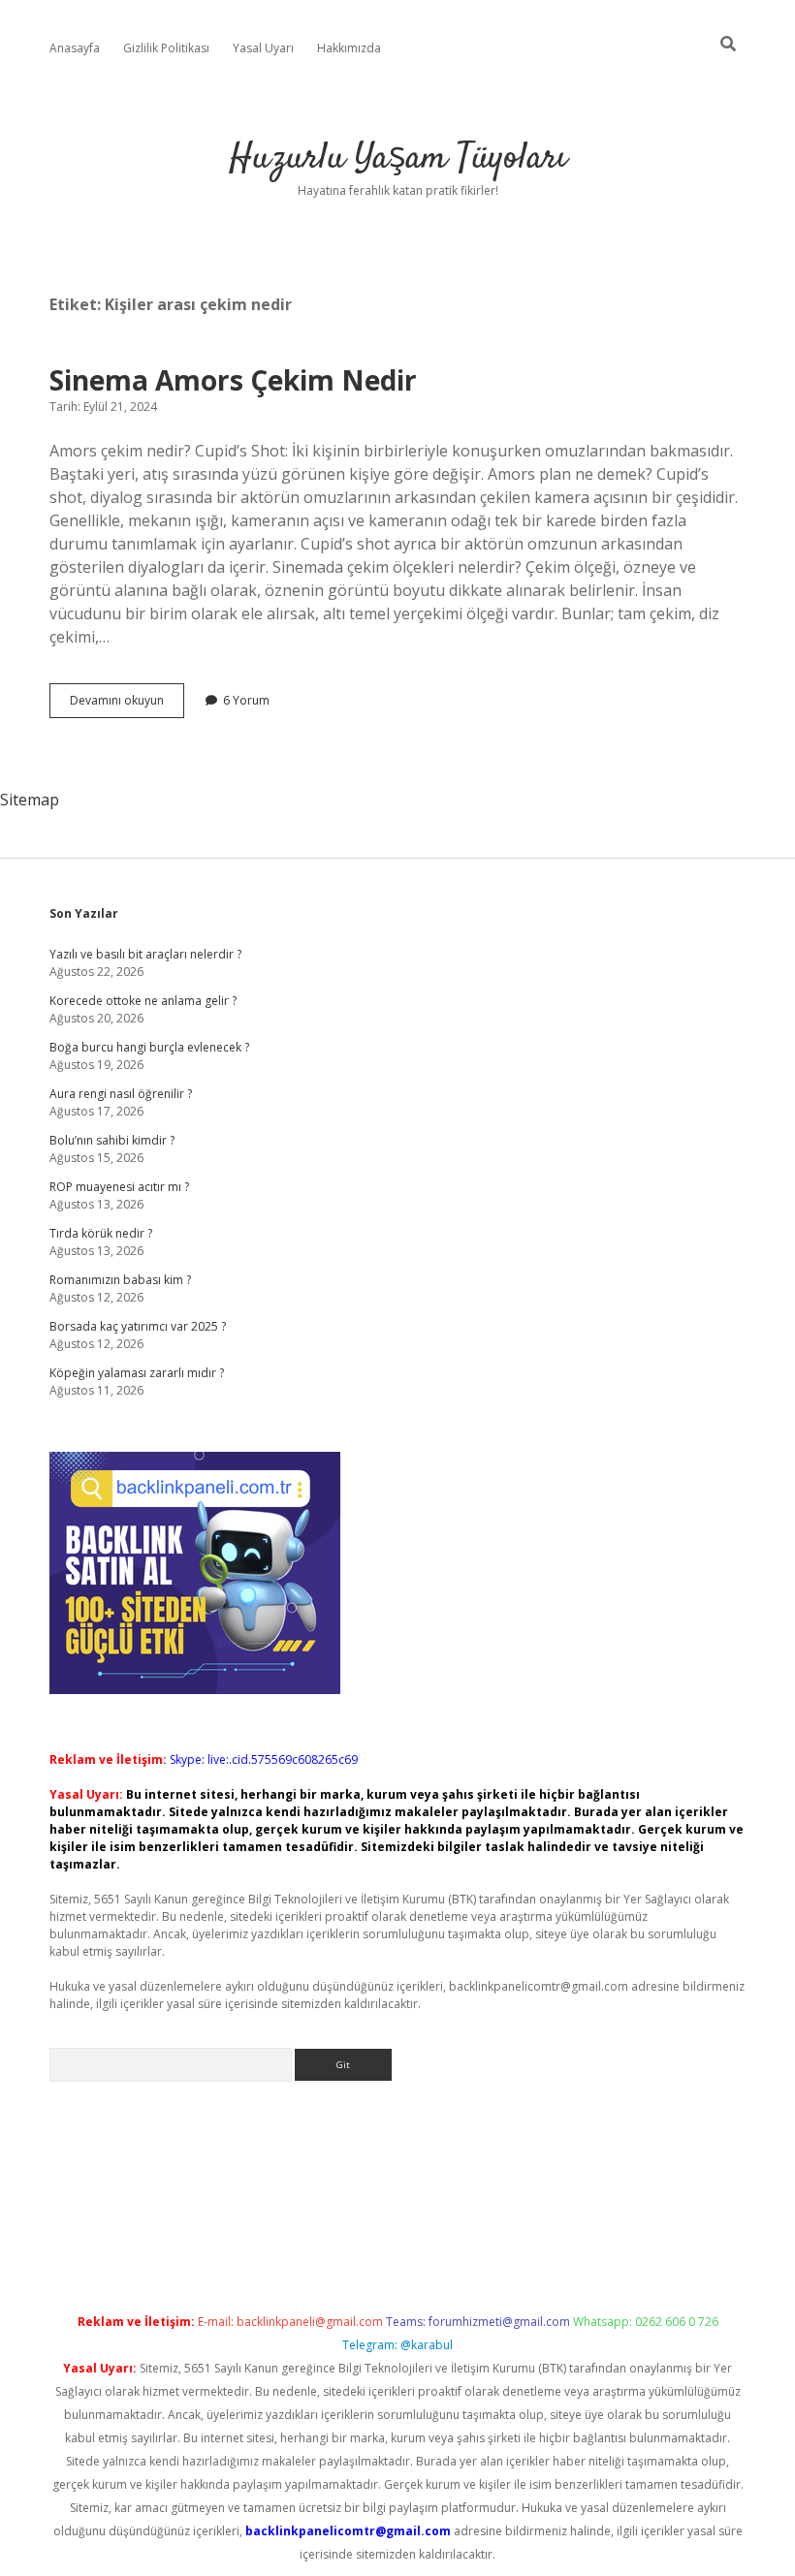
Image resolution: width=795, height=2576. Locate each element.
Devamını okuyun (127, 705)
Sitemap (30, 800)
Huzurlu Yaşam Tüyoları (398, 158)
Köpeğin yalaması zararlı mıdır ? (137, 1373)
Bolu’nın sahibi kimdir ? (112, 1140)
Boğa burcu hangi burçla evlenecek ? (149, 1047)
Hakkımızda (349, 48)
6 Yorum (246, 700)
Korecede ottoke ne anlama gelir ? (143, 1001)
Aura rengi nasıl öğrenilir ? (121, 1094)
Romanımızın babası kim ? (120, 1280)
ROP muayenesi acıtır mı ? (119, 1187)
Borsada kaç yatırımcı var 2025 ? (138, 1326)
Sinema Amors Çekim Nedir (233, 380)
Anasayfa (75, 48)
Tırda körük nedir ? (101, 1233)
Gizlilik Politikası (166, 48)
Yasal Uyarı (263, 48)
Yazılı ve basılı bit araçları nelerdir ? (145, 954)
